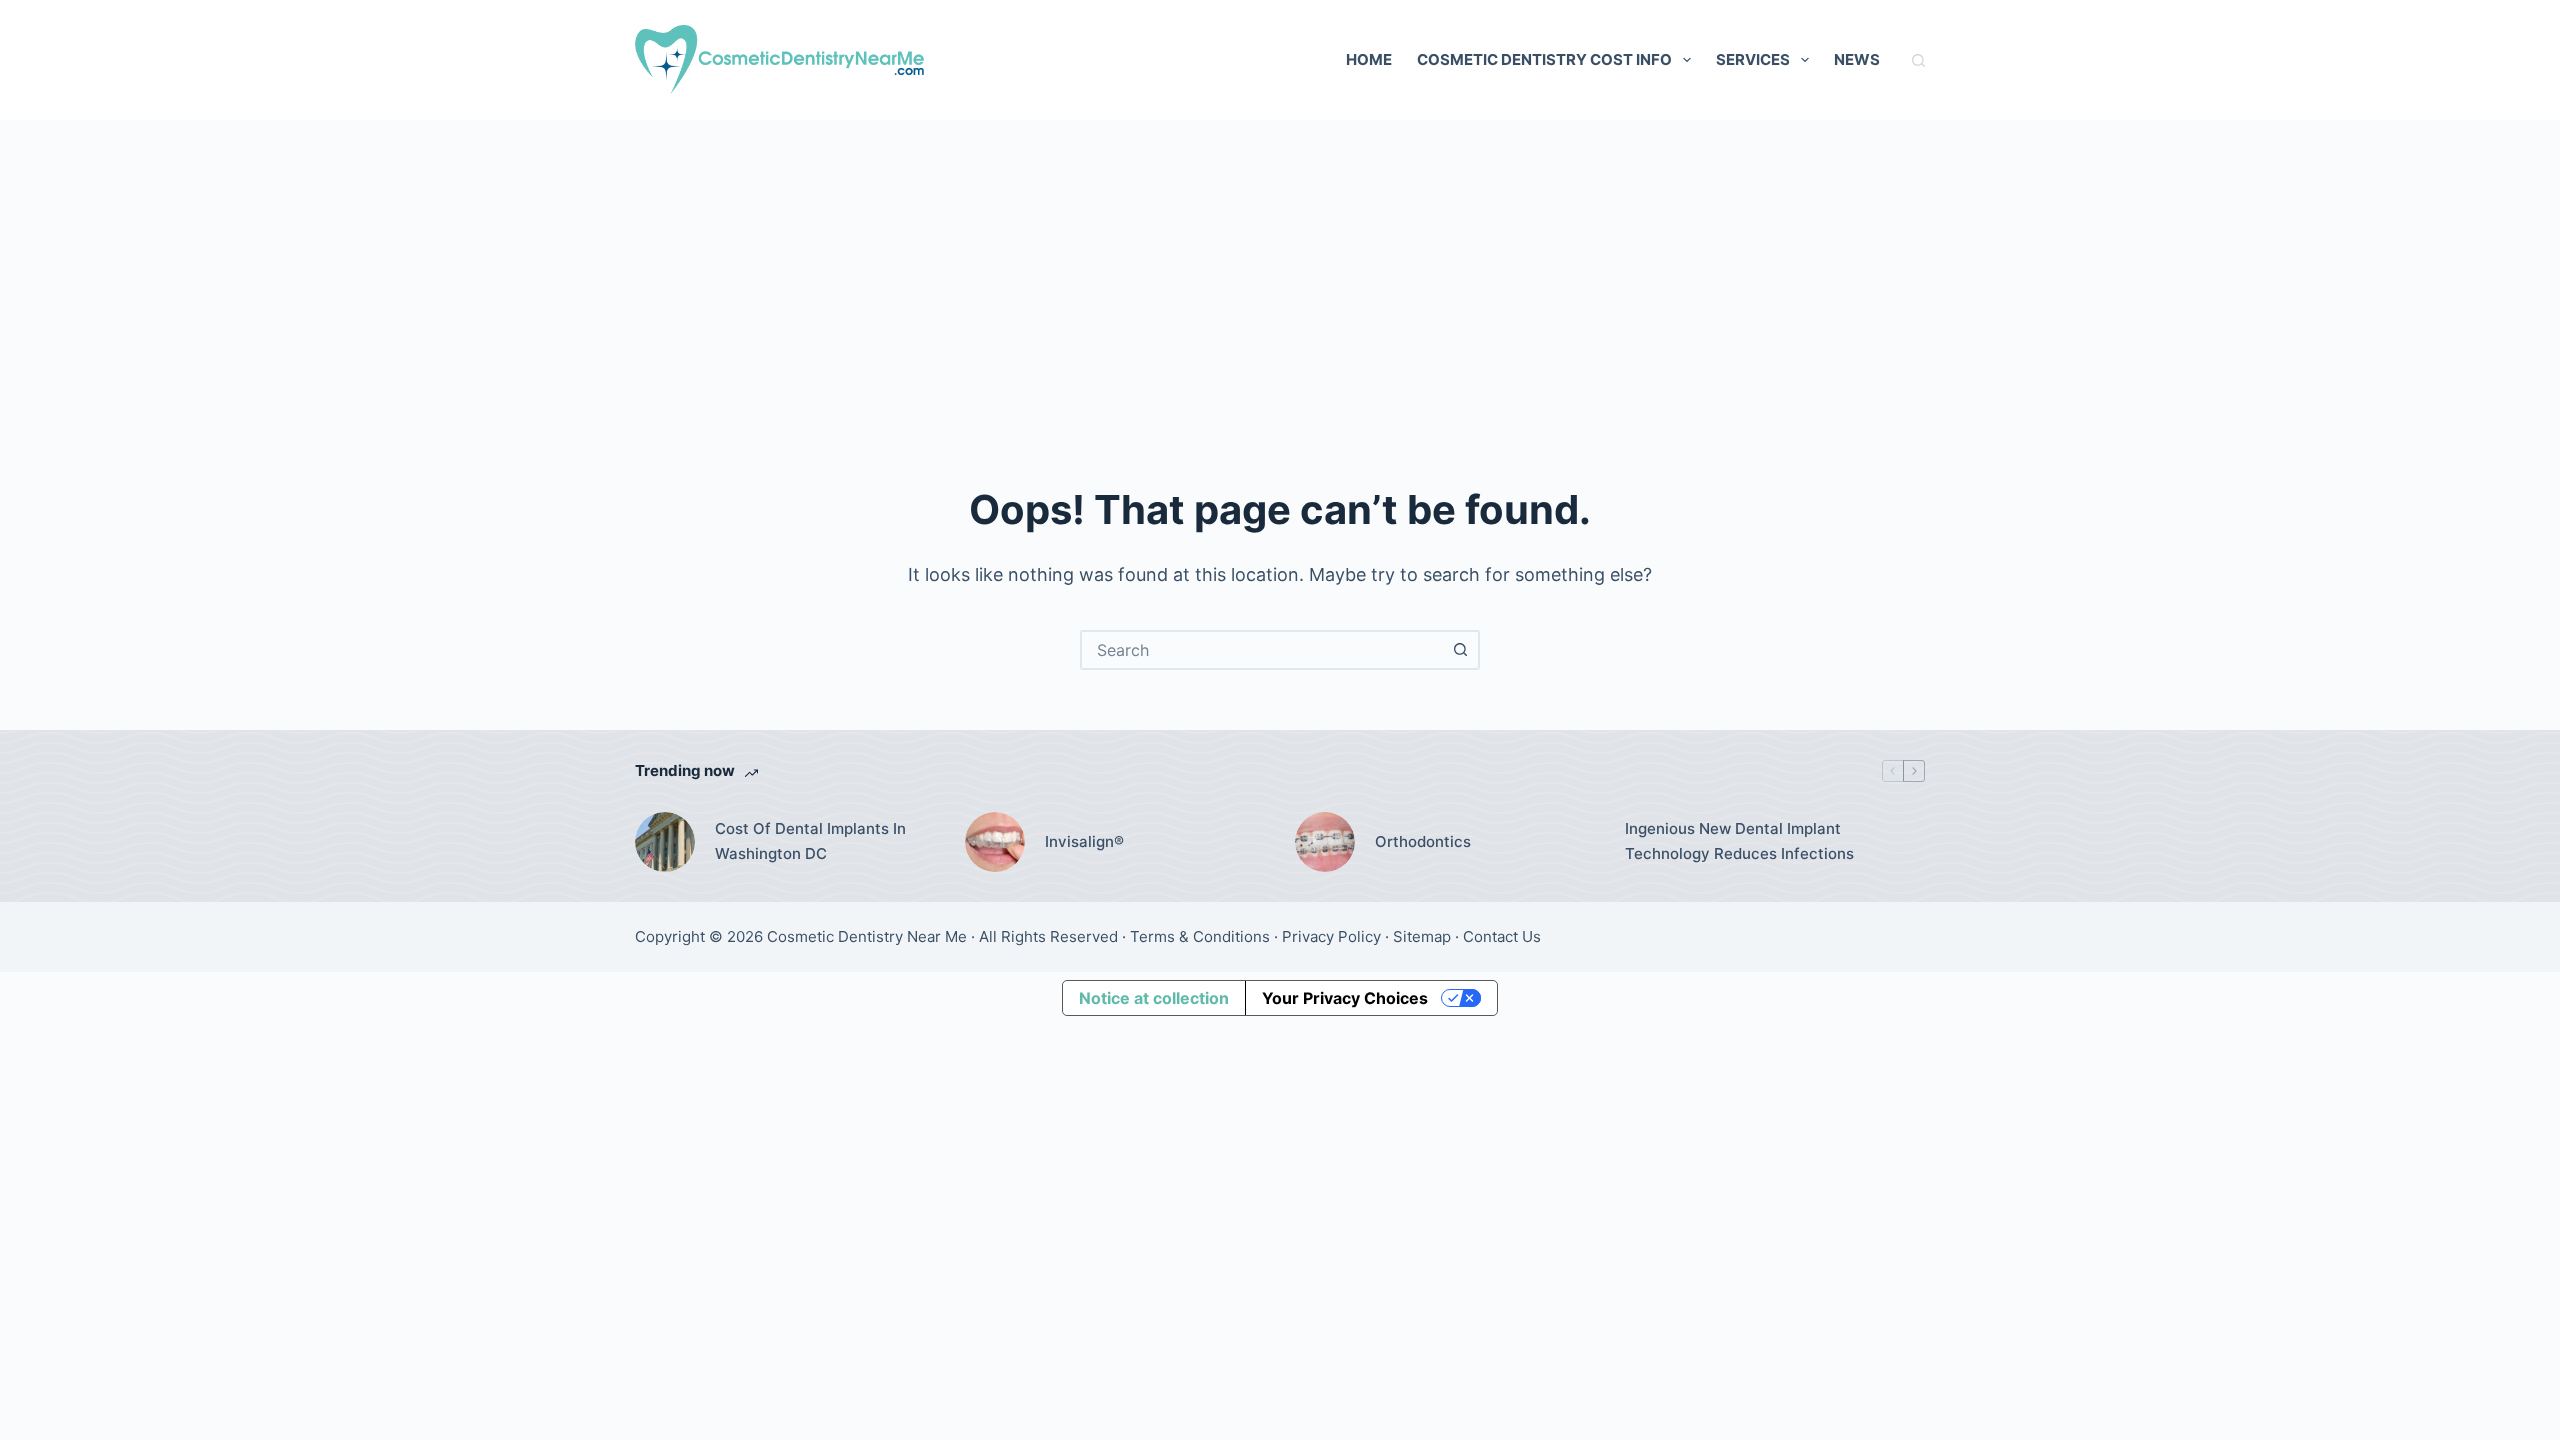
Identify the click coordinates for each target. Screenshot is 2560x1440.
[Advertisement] (1280, 270)
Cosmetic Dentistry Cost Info (1544, 59)
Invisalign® (1084, 841)
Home (1369, 59)
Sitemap (1422, 936)
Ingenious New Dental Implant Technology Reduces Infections (1739, 841)
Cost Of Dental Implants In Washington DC (810, 841)
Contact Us (1502, 936)
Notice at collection (1154, 998)
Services (1753, 59)
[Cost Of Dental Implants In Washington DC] (665, 842)
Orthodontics (1423, 841)
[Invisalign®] (995, 842)
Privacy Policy (1331, 936)
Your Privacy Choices (1345, 998)
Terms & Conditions (1200, 936)
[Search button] (1460, 650)
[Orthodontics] (1325, 842)
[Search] (1918, 60)
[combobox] (1262, 650)
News (1857, 59)
